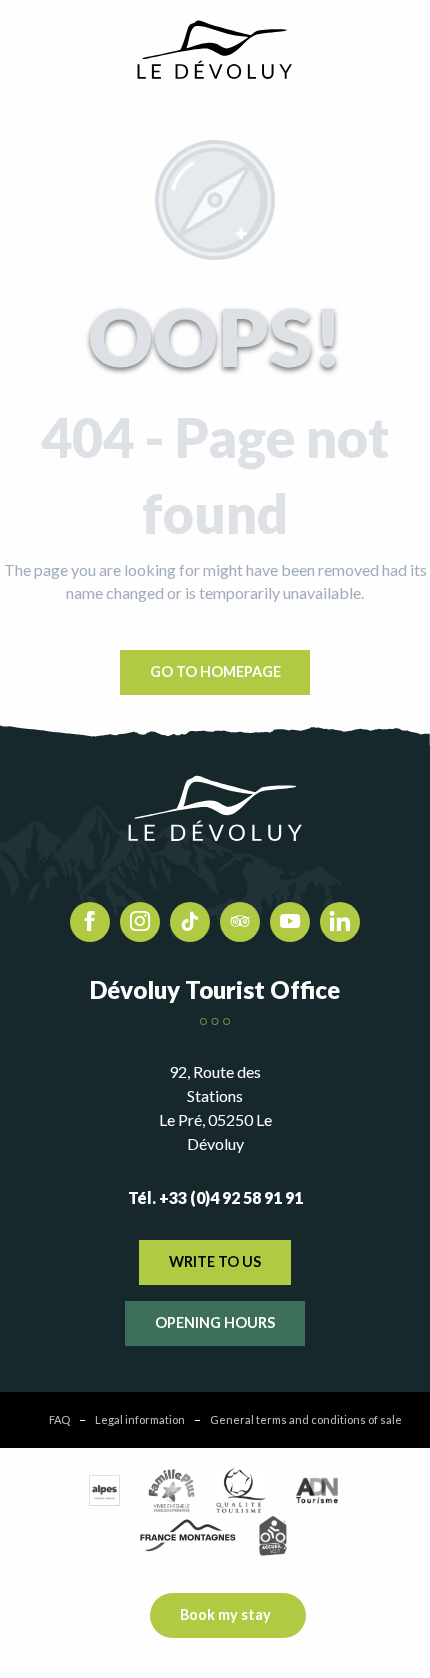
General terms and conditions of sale (306, 1419)
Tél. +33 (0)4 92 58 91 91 (215, 1197)
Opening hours (215, 1322)
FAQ (59, 1419)
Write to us (215, 1261)
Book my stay (225, 1614)
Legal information (140, 1419)
